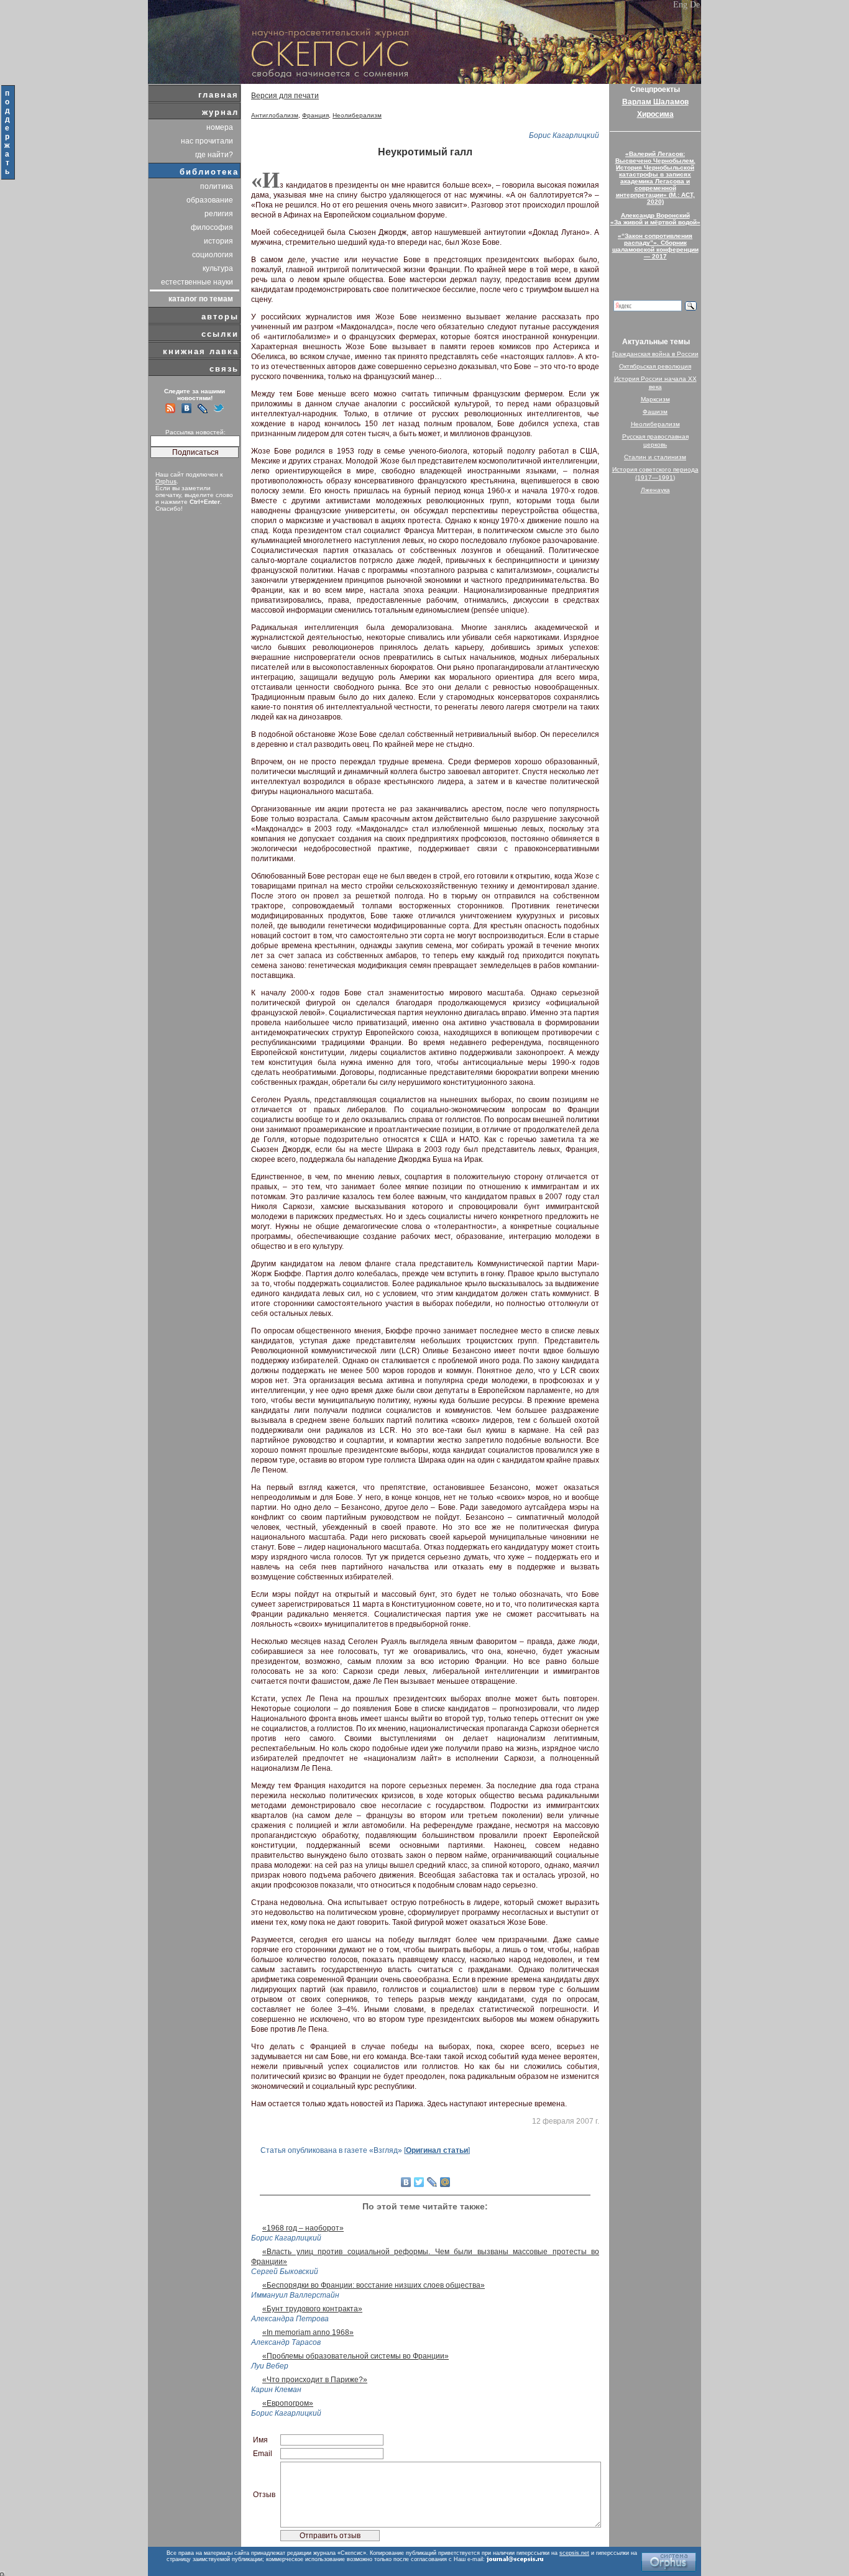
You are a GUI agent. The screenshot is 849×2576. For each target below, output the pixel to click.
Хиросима (655, 114)
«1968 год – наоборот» (303, 2228)
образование (210, 200)
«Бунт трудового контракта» (312, 2309)
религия (219, 214)
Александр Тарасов (286, 2342)
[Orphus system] (669, 2562)
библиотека (209, 172)
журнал (220, 112)
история (218, 241)
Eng (680, 5)
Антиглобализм (275, 115)
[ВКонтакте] (406, 2182)
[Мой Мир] (445, 2182)
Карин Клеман (276, 2390)
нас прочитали (207, 141)
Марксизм (655, 399)
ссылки (220, 334)
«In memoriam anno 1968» (308, 2332)
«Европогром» (288, 2403)
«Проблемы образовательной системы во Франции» (356, 2356)
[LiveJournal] (432, 2182)
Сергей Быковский (285, 2272)
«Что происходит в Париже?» (315, 2380)
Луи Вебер (270, 2366)
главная (218, 95)
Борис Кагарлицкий (564, 135)
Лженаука (655, 490)
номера (220, 127)
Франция (315, 115)
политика (217, 186)
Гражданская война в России (655, 354)
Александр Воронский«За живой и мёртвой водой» (655, 219)
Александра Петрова (290, 2319)
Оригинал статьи (437, 2150)
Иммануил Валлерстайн (295, 2295)
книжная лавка (201, 351)
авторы (220, 317)
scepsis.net (574, 2553)
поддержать (8, 132)
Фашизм (655, 412)
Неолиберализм (357, 115)
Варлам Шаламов (655, 102)
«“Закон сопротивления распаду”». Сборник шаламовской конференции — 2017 (655, 246)
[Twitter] (419, 2182)
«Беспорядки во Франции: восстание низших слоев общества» (374, 2285)
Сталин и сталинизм (655, 457)
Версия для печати (285, 96)
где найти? (214, 155)
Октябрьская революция (655, 366)
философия (212, 227)
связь (224, 369)
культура (218, 268)
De (695, 5)
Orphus (166, 481)
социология (213, 255)
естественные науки (197, 282)
